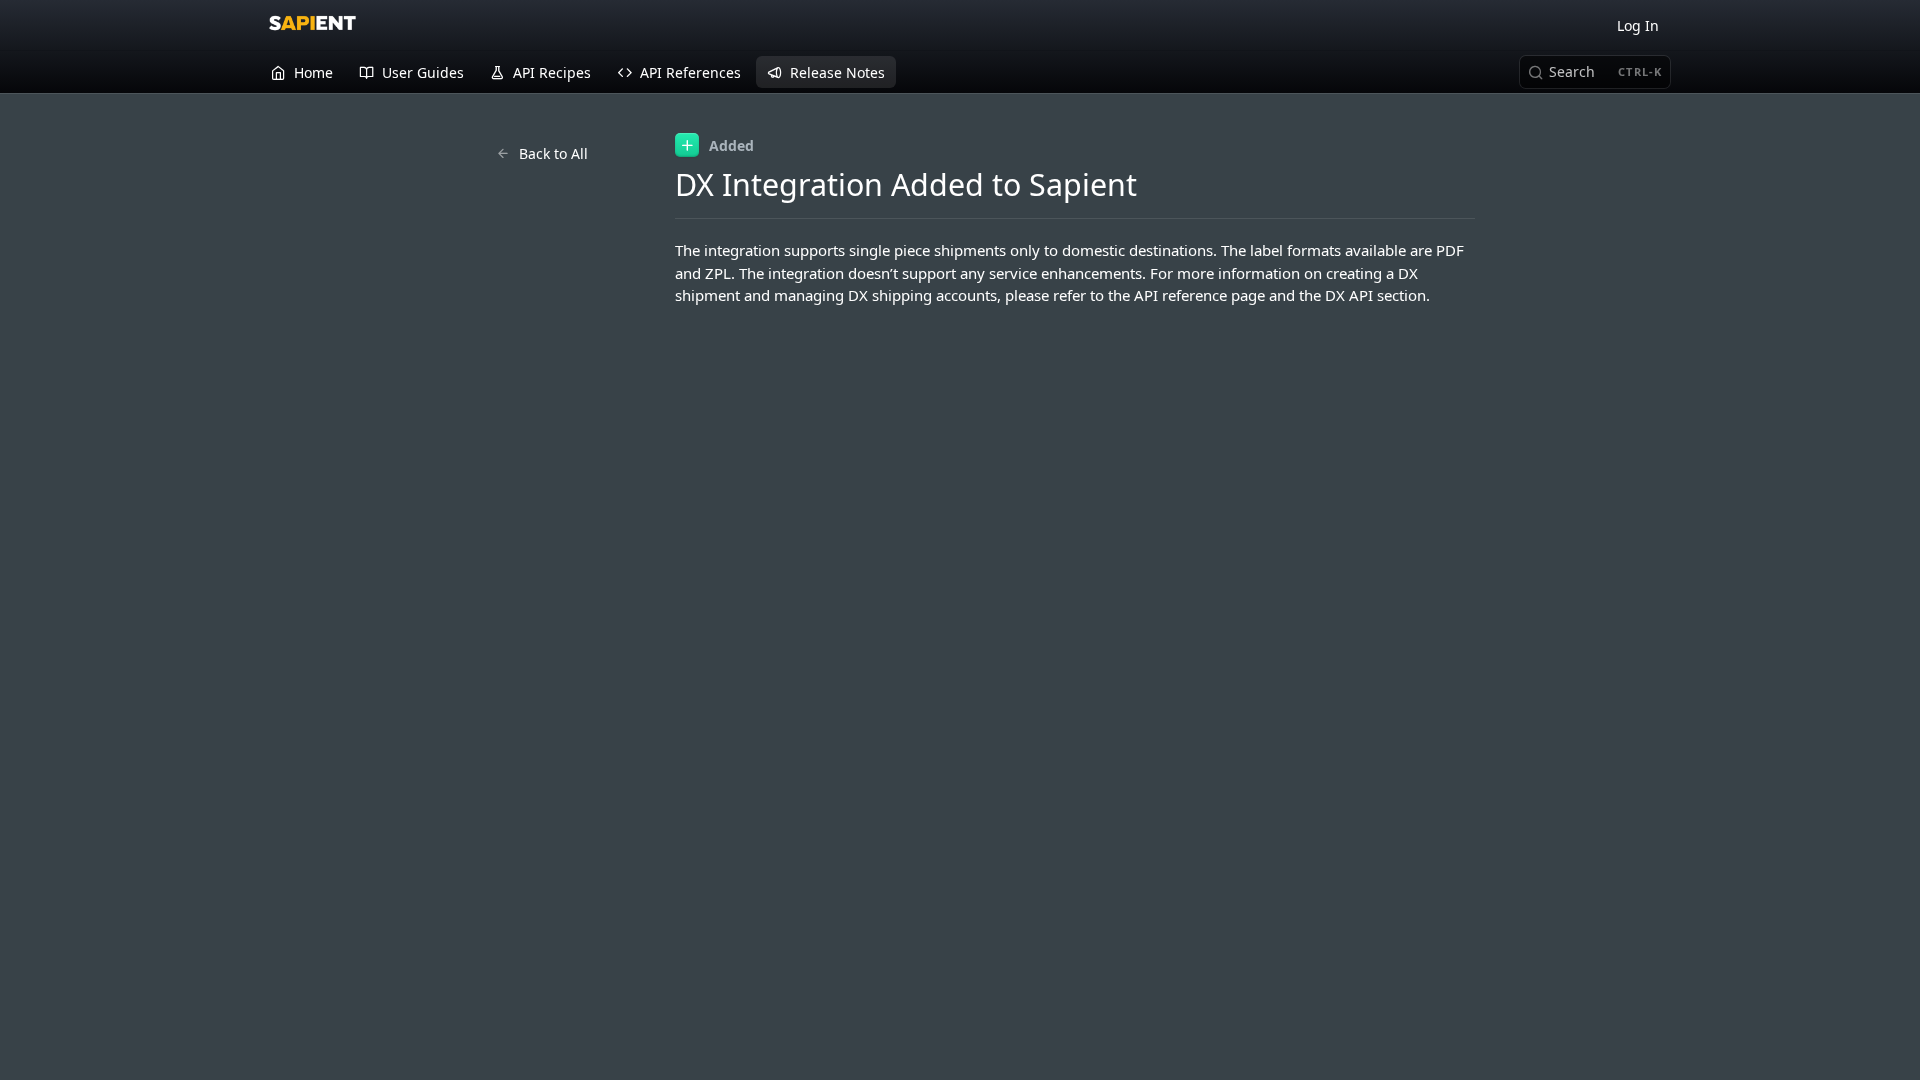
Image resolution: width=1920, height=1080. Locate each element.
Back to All (553, 153)
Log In (1638, 25)
